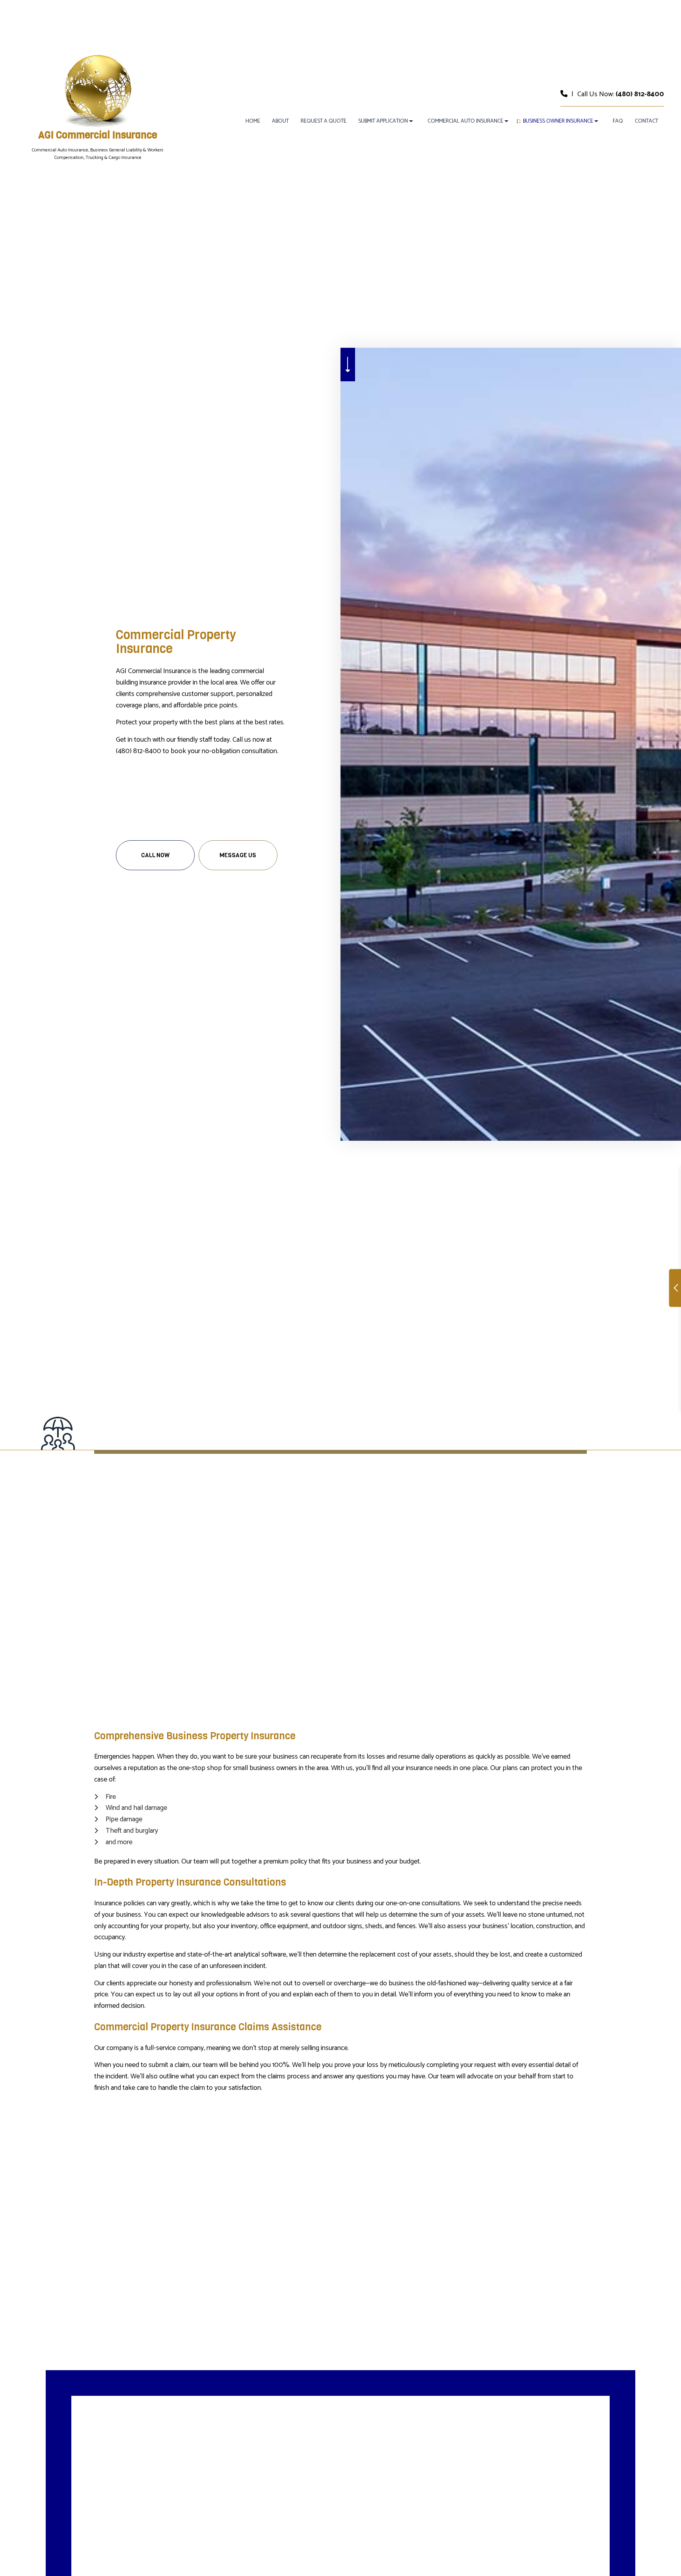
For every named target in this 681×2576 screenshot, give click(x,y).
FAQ (618, 121)
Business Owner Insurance (558, 121)
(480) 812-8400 (640, 94)
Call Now (155, 855)
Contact (647, 121)
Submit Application (383, 121)
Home (253, 121)
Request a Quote (324, 121)
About (280, 121)
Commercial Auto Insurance (465, 121)
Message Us (238, 855)
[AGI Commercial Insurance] (98, 90)
